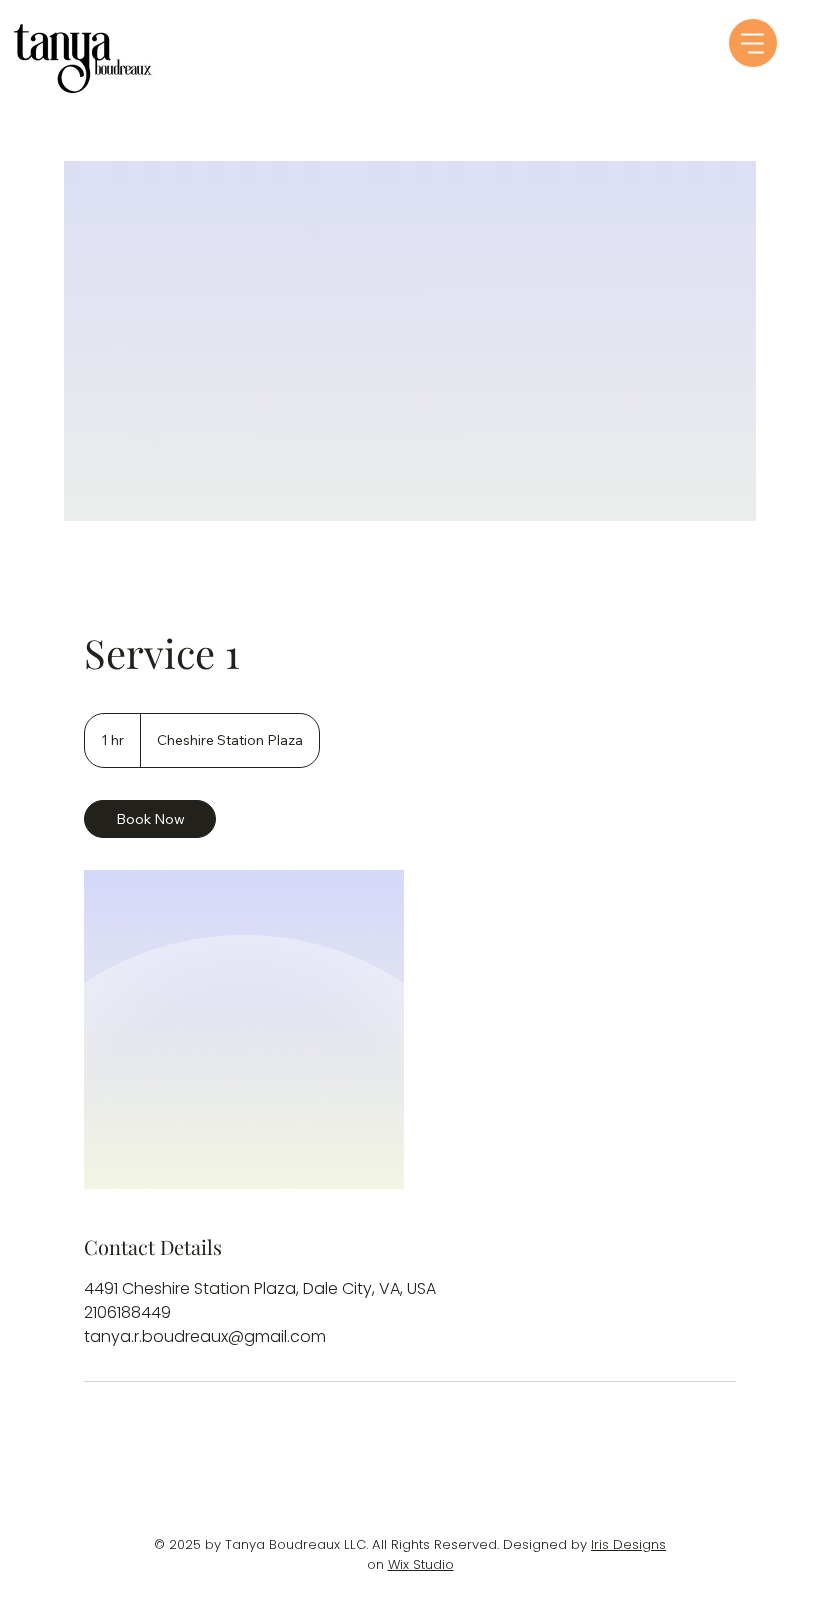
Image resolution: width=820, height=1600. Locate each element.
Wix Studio (421, 1564)
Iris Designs (628, 1544)
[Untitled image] (244, 1029)
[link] (150, 819)
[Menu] (753, 43)
